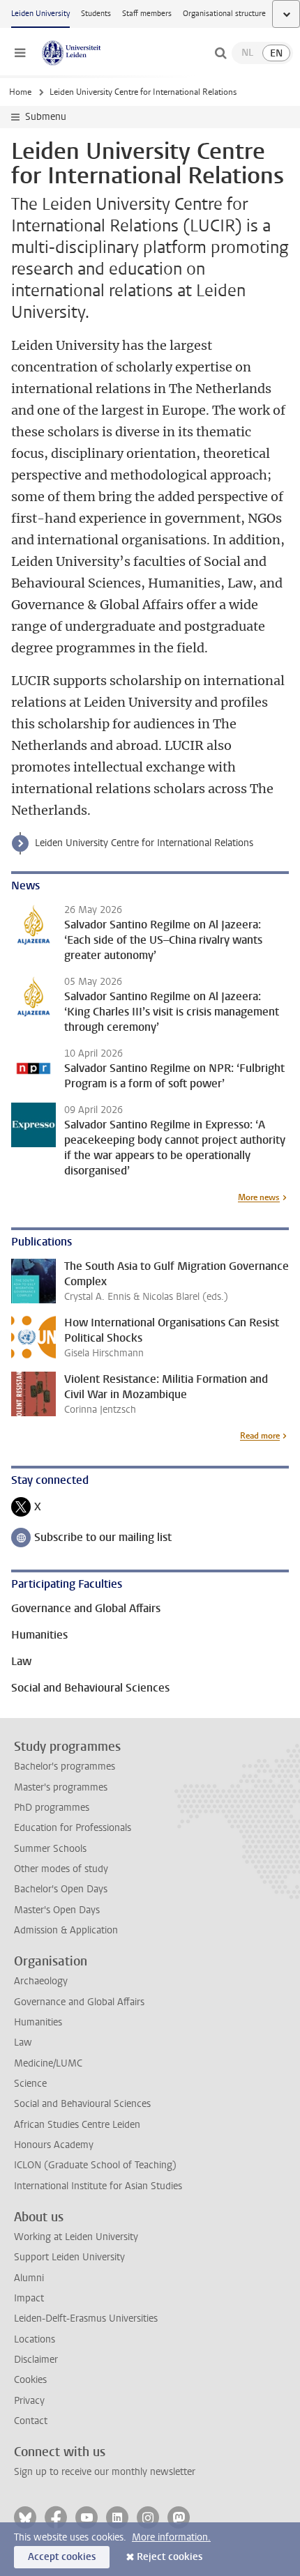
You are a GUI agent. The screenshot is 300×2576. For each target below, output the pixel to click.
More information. (171, 2537)
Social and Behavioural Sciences (82, 2104)
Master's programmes (61, 1787)
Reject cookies (170, 2557)
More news (259, 1197)
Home (20, 92)
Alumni (29, 2278)
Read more (260, 1436)
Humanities (38, 2022)
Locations (35, 2339)
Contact (31, 2421)
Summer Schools (50, 1849)
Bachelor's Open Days (61, 1889)
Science (30, 2084)
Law (23, 2042)
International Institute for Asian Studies (98, 2186)
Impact (29, 2298)
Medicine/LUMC (48, 2063)
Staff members (147, 14)
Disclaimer (36, 2360)
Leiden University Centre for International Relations (144, 843)
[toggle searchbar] (220, 53)
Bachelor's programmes (65, 1766)
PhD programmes (52, 1808)
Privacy (29, 2401)
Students (96, 14)
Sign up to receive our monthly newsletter (105, 2472)
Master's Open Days (57, 1910)
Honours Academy (54, 2145)
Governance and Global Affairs (79, 2002)
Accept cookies (62, 2557)
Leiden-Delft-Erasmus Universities (86, 2318)
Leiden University (40, 14)
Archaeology (41, 1981)
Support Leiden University (69, 2257)
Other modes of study (61, 1869)
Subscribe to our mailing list (91, 1539)
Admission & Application (66, 1930)
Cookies (30, 2380)
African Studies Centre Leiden (77, 2125)
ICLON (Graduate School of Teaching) (95, 2165)
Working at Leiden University (76, 2237)
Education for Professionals (73, 1828)
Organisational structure (224, 14)
